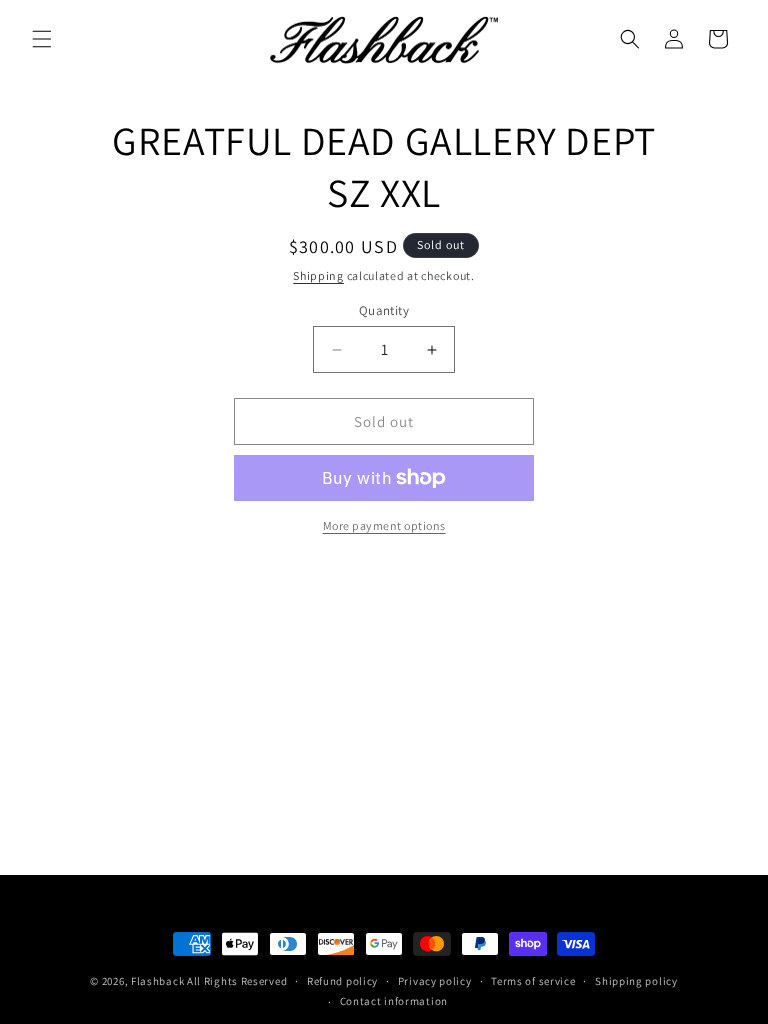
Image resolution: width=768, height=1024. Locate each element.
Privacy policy (435, 981)
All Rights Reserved (237, 981)
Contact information (394, 1001)
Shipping (318, 275)
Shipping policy (636, 981)
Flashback (159, 981)
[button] (42, 39)
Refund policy (342, 981)
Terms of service (533, 981)
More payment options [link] (384, 525)
